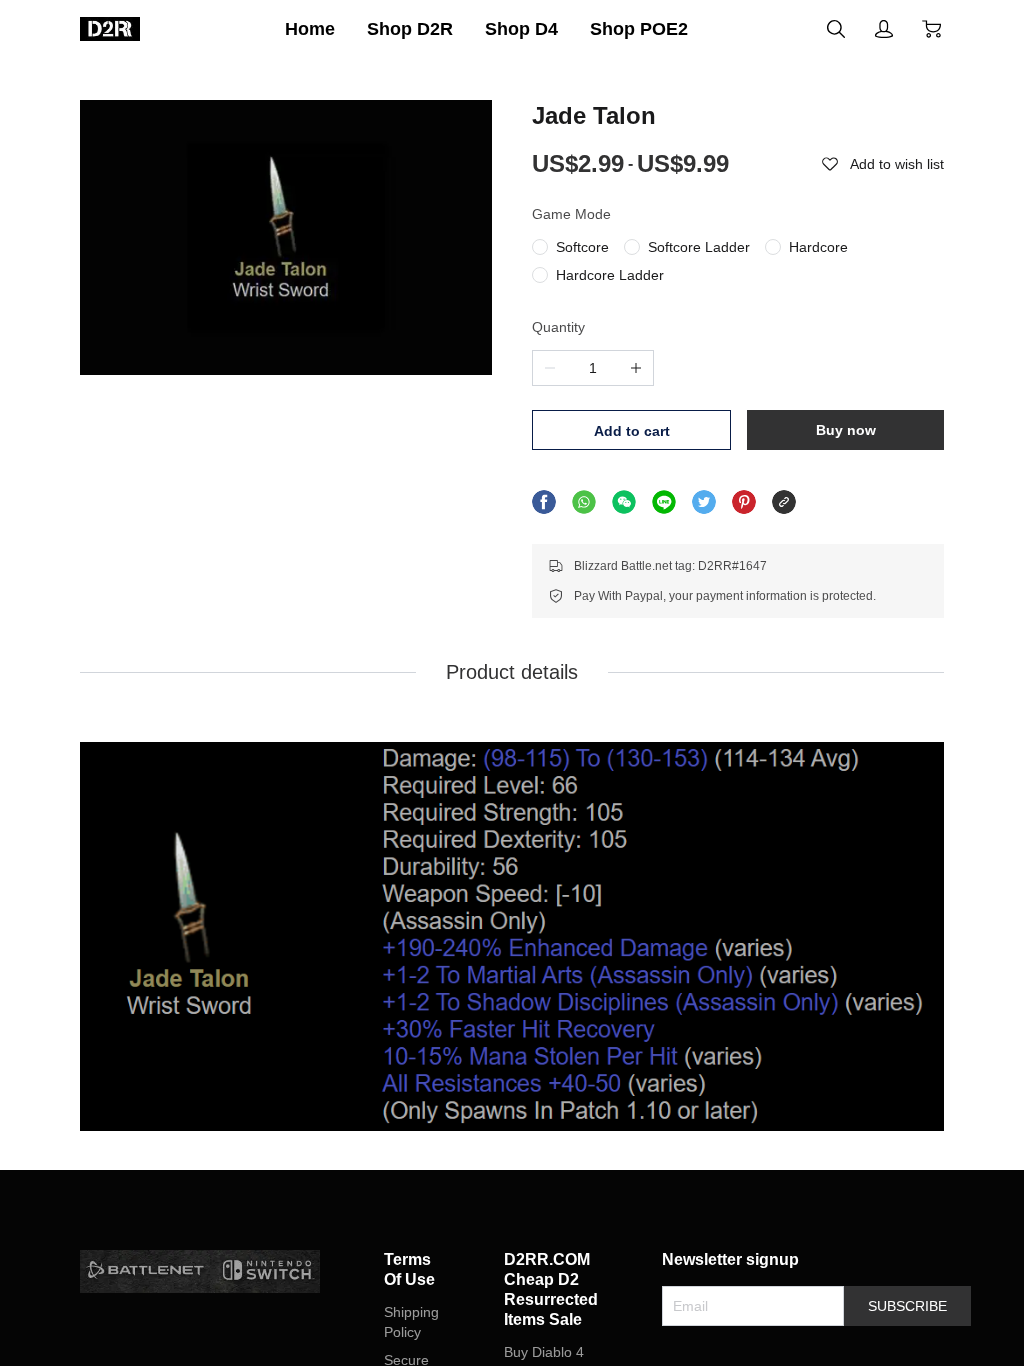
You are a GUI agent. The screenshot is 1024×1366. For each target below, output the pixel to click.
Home (310, 29)
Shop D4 (521, 29)
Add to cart (632, 431)
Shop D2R (410, 29)
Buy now (846, 430)
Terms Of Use (409, 1269)
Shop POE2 (639, 29)
